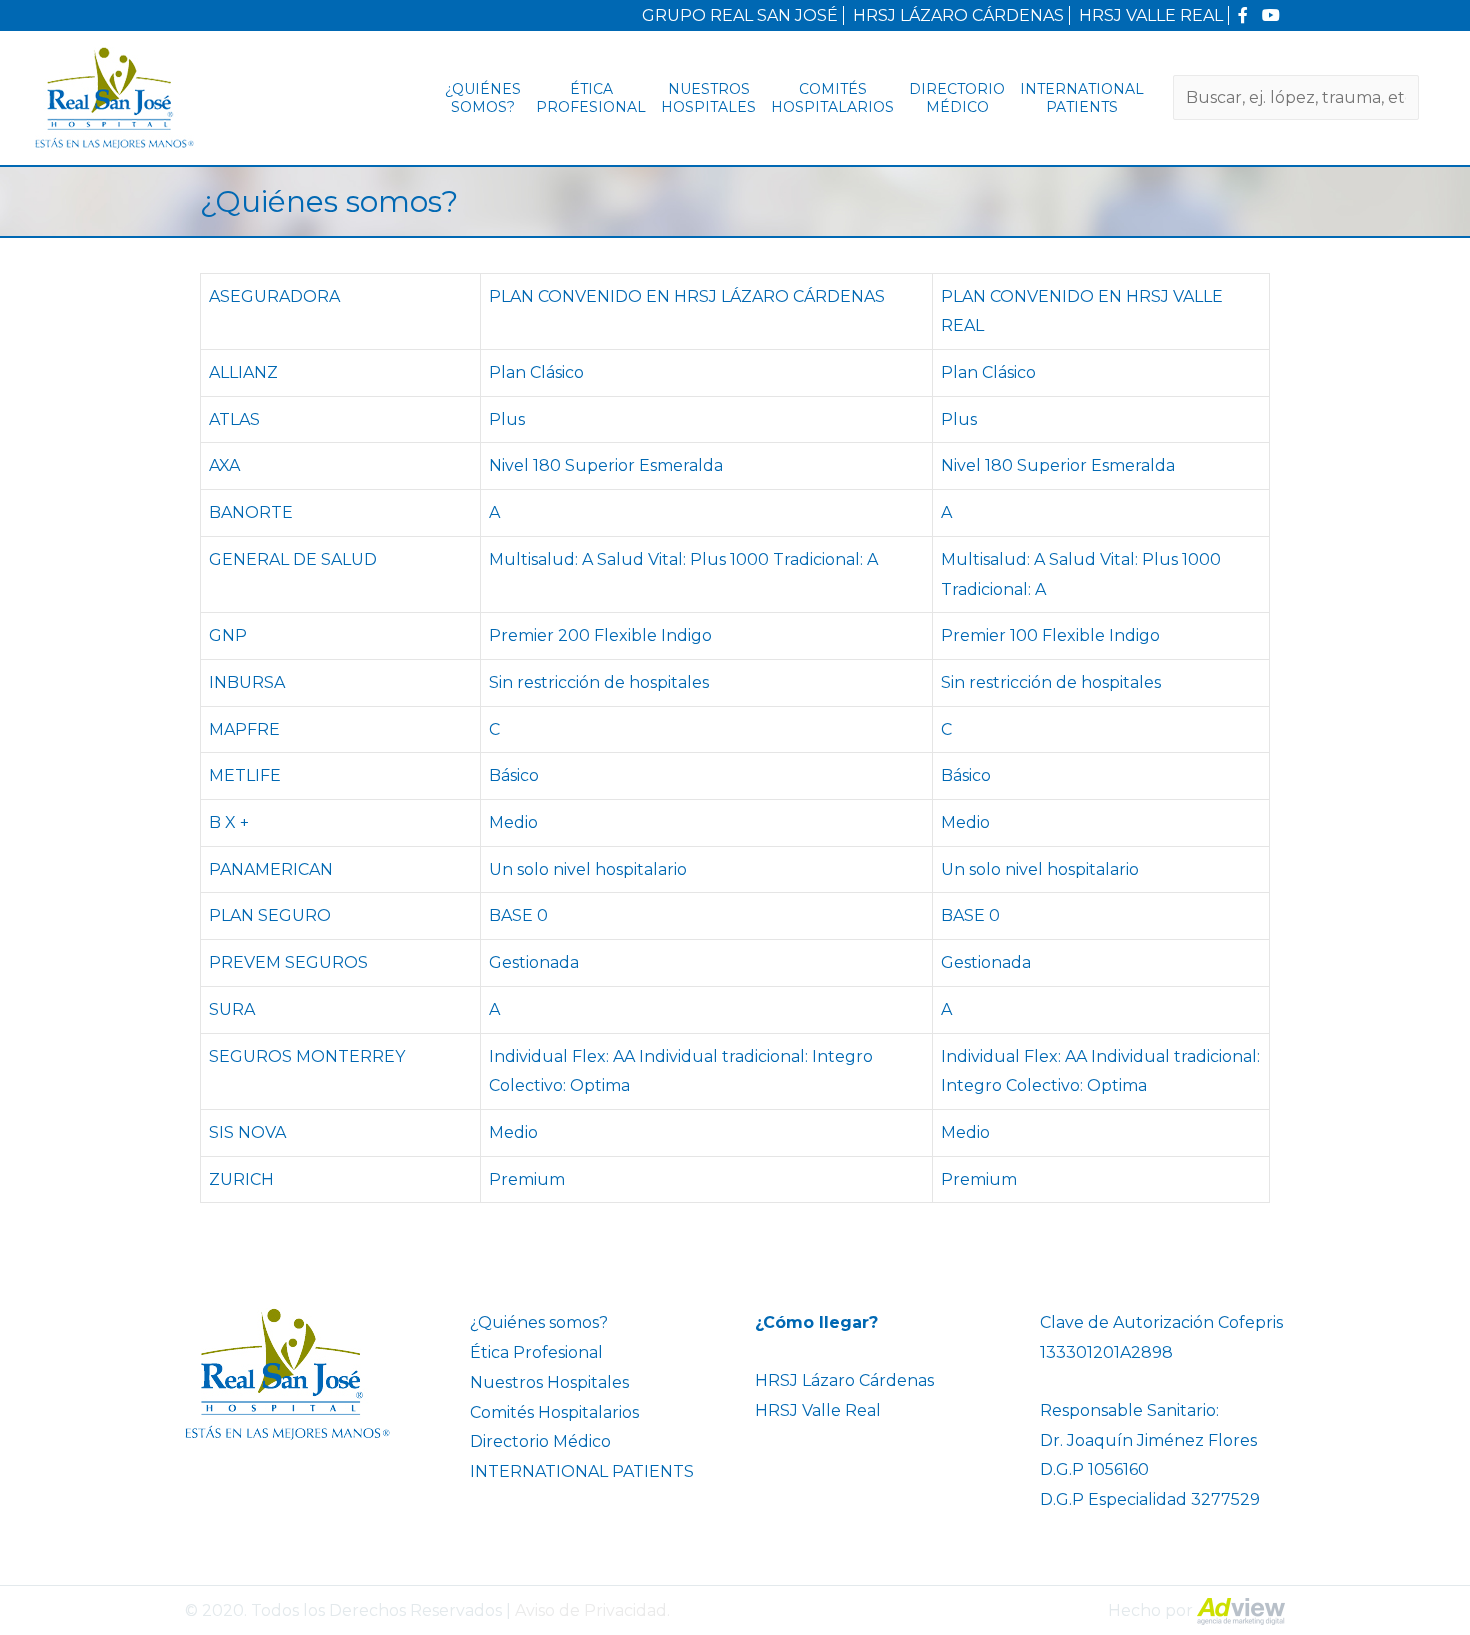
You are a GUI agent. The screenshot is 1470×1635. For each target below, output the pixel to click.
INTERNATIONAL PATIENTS (1082, 98)
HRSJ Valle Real (818, 1410)
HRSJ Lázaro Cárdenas (844, 1380)
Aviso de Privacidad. (592, 1610)
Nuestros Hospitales (708, 98)
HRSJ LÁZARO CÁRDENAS (958, 15)
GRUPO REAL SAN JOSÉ (740, 15)
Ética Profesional (591, 98)
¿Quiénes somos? (483, 98)
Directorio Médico (957, 98)
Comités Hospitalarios (832, 98)
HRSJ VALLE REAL (1151, 15)
